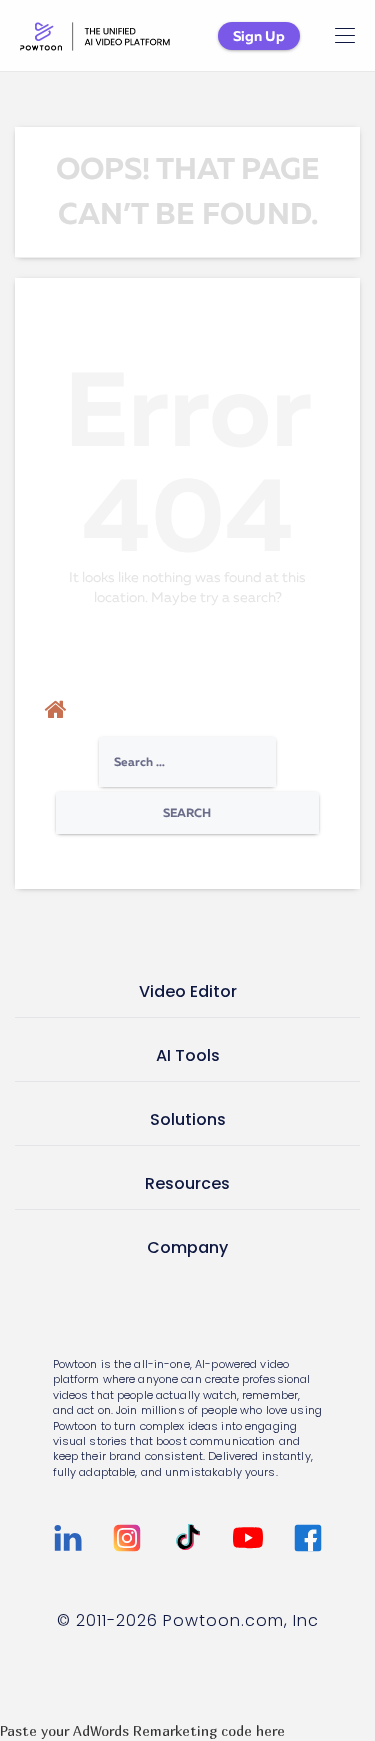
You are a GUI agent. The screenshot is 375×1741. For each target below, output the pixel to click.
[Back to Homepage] (56, 710)
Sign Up (259, 36)
